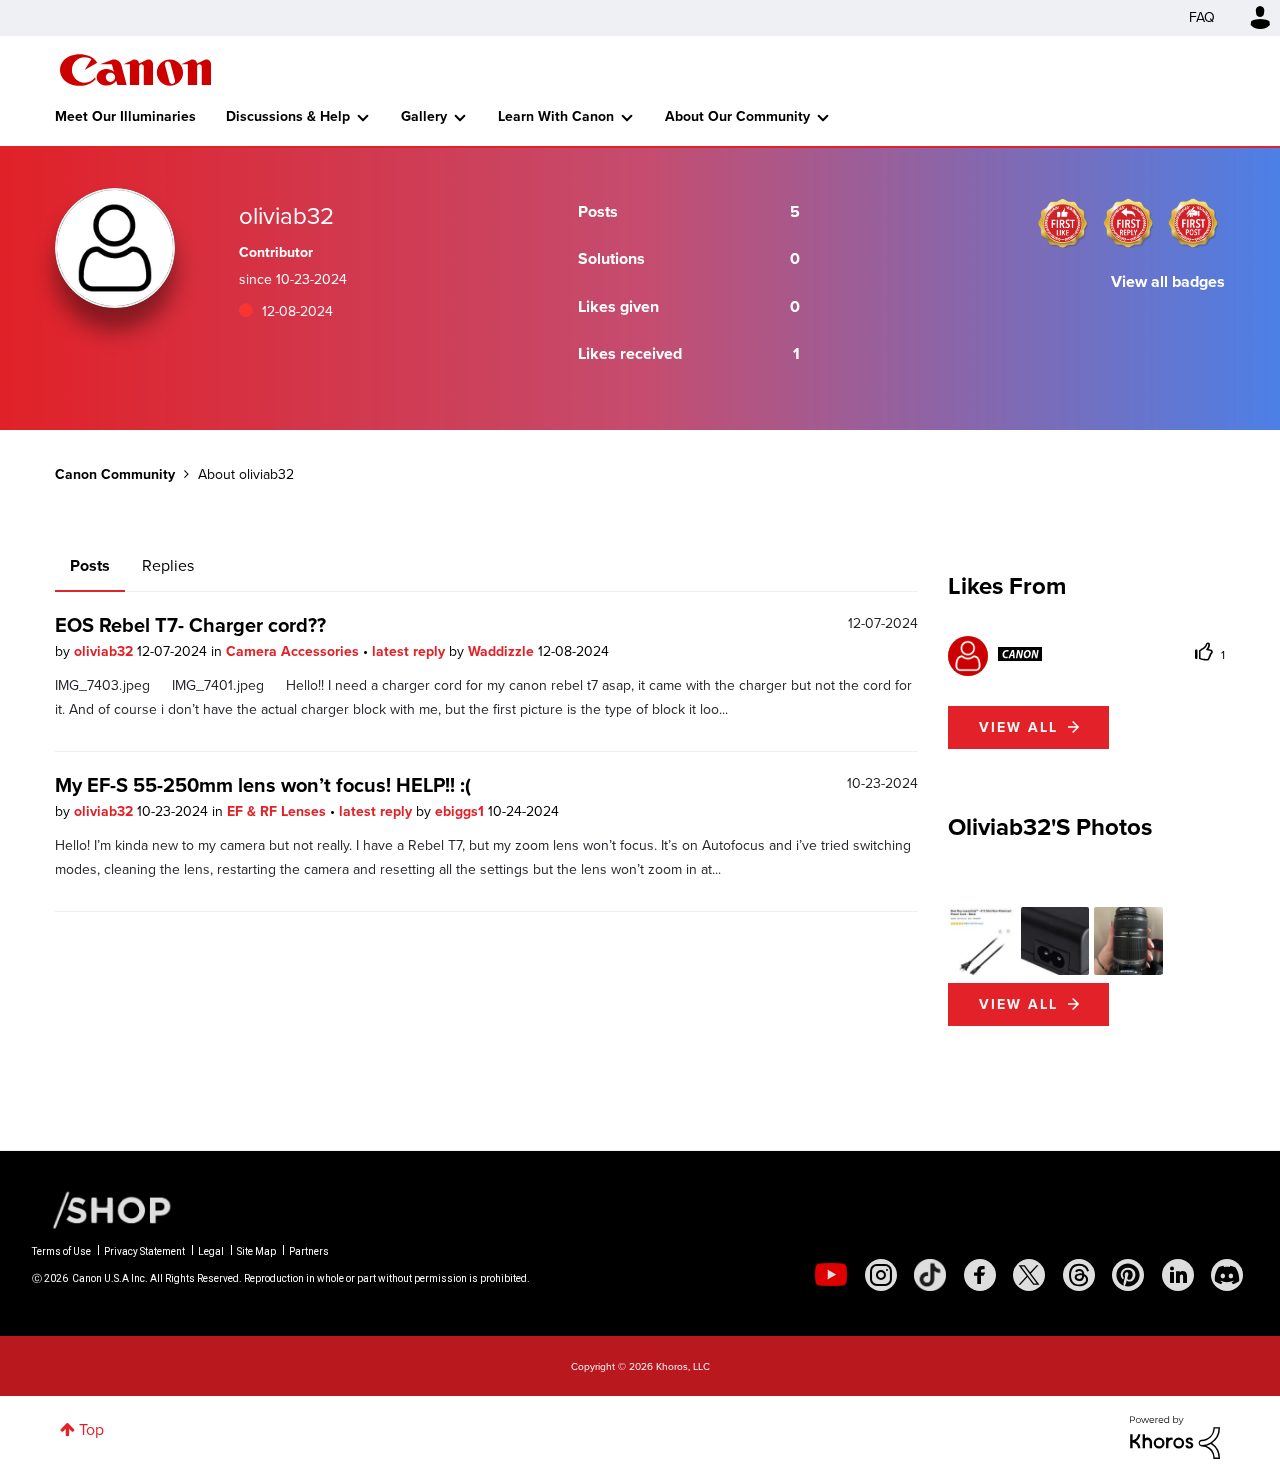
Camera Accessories (294, 651)
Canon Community (135, 70)
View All (1018, 1004)
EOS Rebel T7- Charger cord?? (190, 625)
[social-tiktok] (930, 1275)
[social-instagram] (881, 1275)
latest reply (410, 651)
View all (1018, 727)
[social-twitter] (1029, 1275)
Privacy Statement (144, 1251)
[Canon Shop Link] (102, 1209)
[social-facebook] (980, 1275)
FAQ (1202, 17)
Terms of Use (61, 1251)
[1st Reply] (1128, 223)
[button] (982, 941)
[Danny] (995, 653)
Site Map (256, 1251)
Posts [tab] (90, 565)
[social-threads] (1079, 1275)
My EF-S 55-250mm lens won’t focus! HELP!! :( (263, 785)
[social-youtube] (831, 1275)
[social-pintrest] (1128, 1275)
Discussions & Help (288, 116)
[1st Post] (1193, 223)
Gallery (424, 116)
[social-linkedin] (1178, 1275)
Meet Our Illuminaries (125, 116)
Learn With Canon (556, 116)
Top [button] (91, 1429)
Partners (309, 1251)
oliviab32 (105, 651)
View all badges (1168, 281)
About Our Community (737, 116)
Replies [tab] (168, 565)
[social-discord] (1227, 1275)
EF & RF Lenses (278, 811)
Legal (211, 1251)
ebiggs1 (461, 811)
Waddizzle (503, 651)
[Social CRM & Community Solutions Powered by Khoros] (1175, 1435)
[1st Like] (1063, 223)
